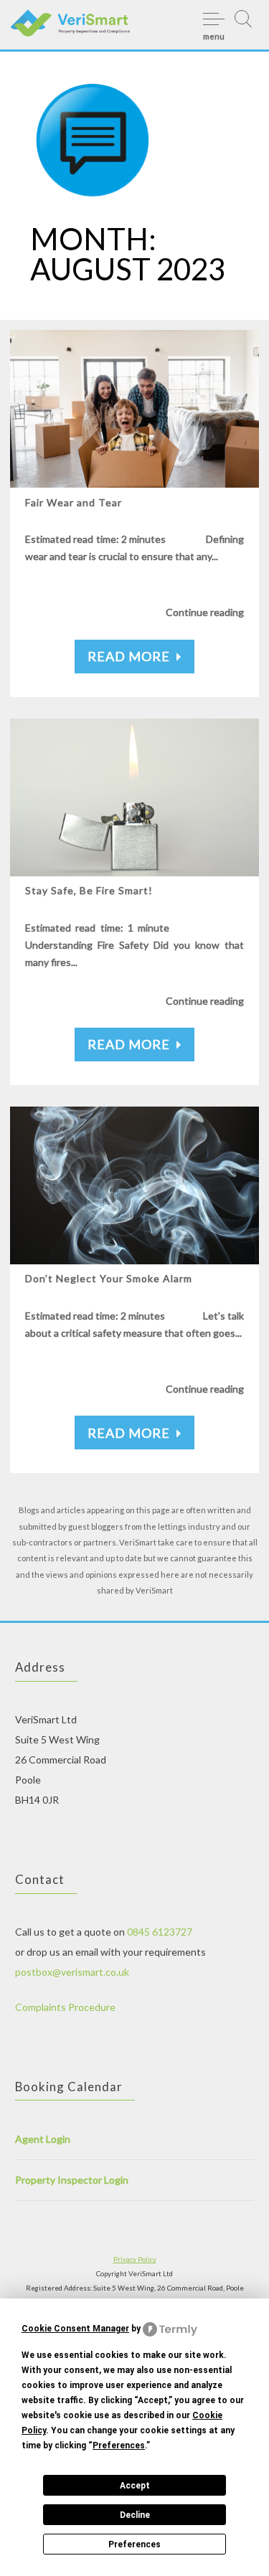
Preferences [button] (119, 2445)
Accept (135, 2486)
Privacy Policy (135, 2259)
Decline (135, 2515)
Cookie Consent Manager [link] (75, 2329)
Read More (129, 656)
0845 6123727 (160, 1932)
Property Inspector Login (72, 2180)
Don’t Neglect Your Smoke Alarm (109, 1278)
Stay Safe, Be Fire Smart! (90, 890)
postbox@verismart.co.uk (72, 1972)
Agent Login (43, 2139)
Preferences (134, 2544)
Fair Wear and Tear (74, 502)
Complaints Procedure (65, 2007)
